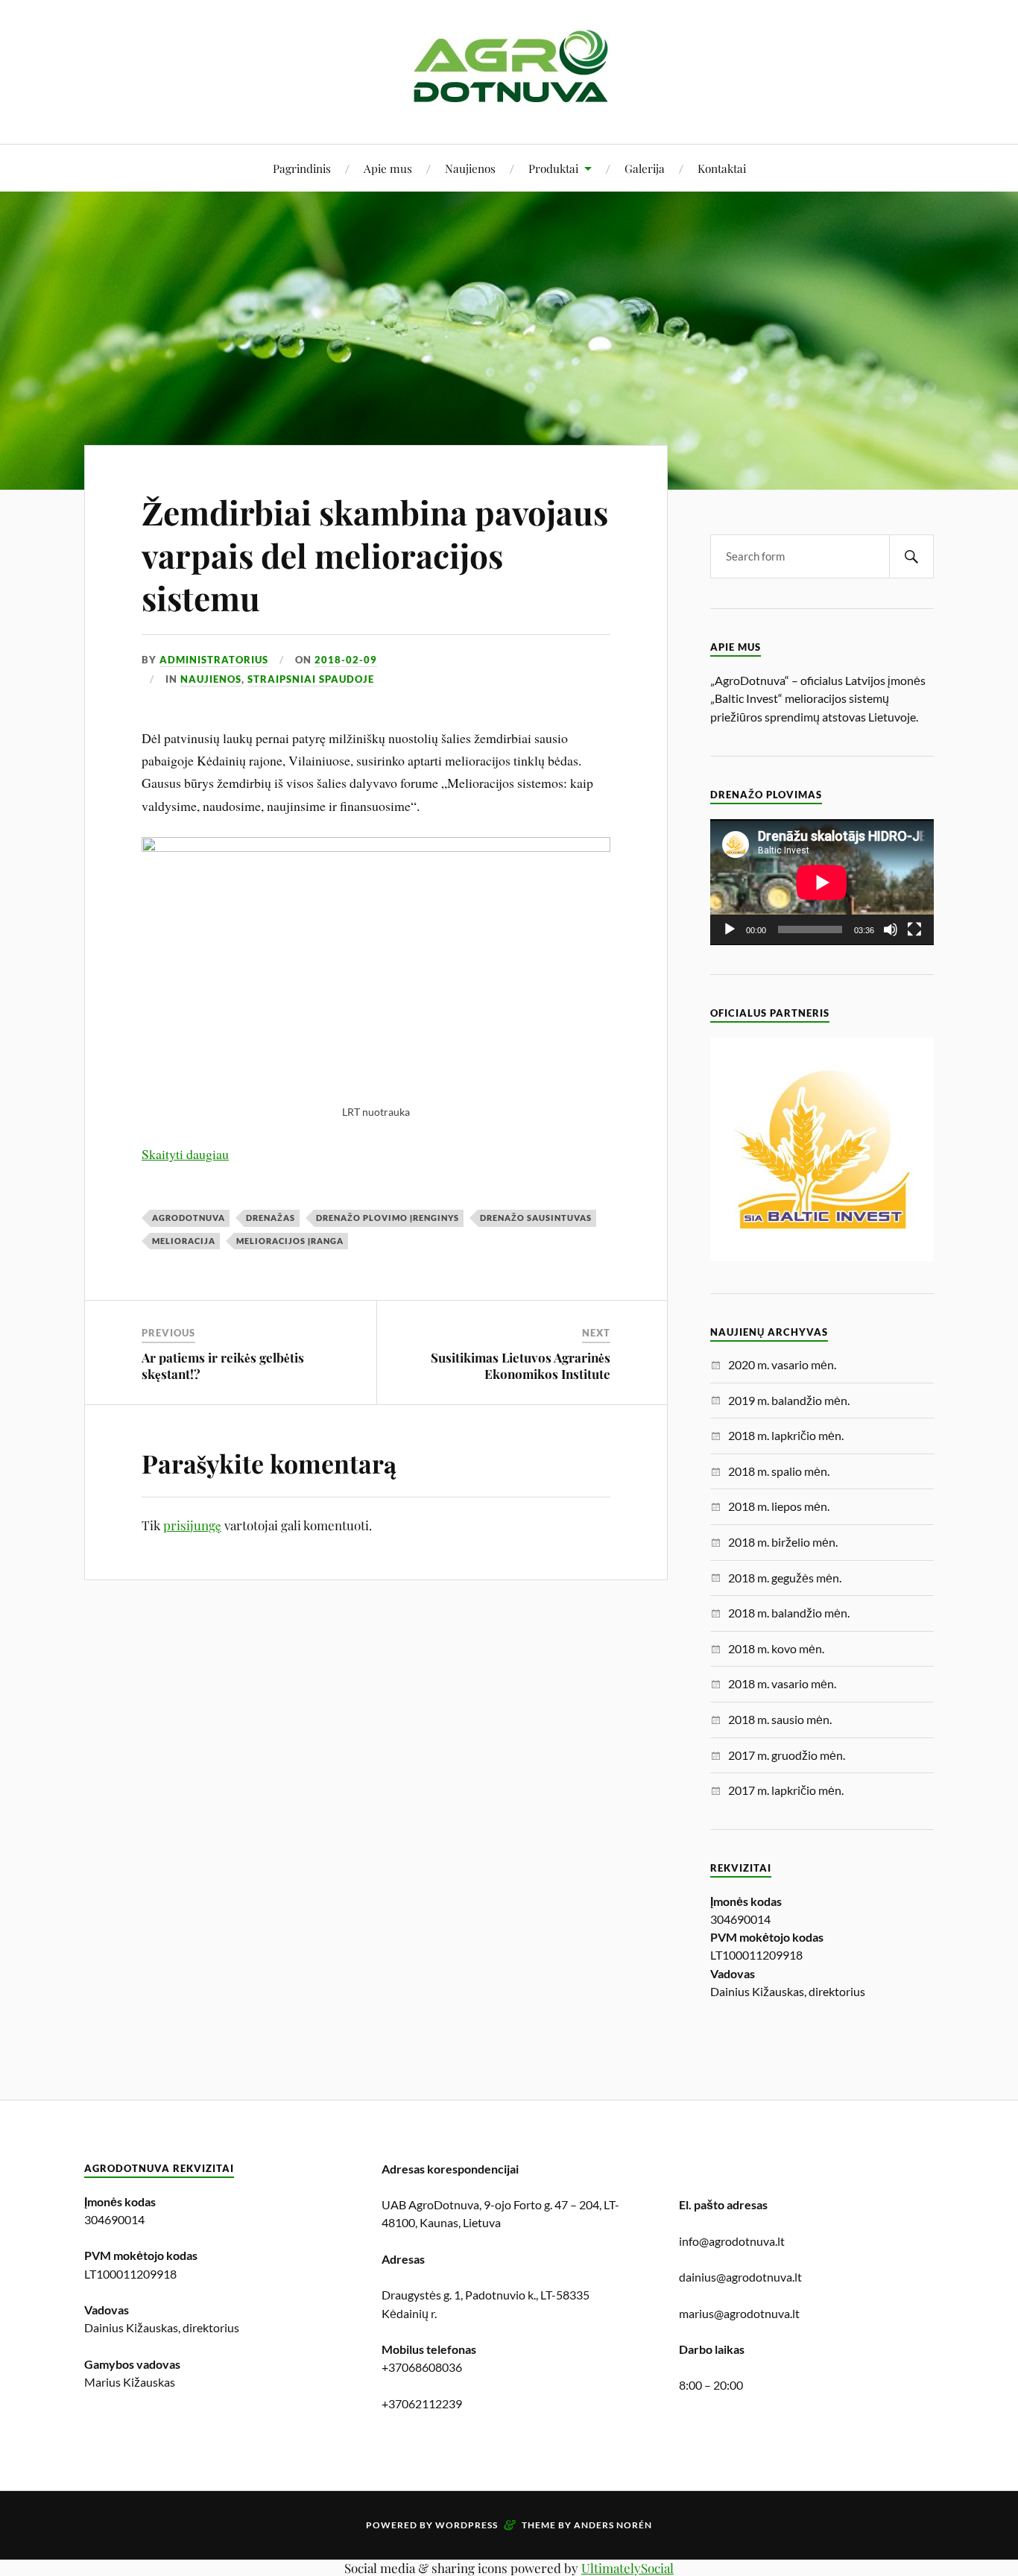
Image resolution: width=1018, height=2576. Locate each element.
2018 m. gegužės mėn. (785, 1578)
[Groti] (730, 929)
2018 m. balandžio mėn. (789, 1613)
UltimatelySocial (627, 2568)
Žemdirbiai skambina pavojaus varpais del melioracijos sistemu (375, 555)
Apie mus (388, 168)
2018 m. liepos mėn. (779, 1506)
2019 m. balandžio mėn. (789, 1400)
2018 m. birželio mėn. (783, 1542)
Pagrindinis (302, 168)
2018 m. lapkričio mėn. (786, 1435)
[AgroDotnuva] (509, 99)
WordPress (467, 2525)
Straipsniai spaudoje (311, 679)
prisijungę (192, 1525)
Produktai (553, 168)
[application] (822, 882)
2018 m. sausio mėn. (780, 1719)
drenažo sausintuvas (536, 1218)
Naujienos (470, 168)
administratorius (214, 660)
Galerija (645, 168)
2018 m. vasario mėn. (782, 1683)
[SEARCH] (911, 556)
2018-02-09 (346, 660)
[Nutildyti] (891, 929)
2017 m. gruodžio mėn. (787, 1755)
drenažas (271, 1218)
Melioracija (184, 1241)
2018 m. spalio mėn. (779, 1471)
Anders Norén (613, 2525)
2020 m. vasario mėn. (782, 1364)
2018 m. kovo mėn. (776, 1648)
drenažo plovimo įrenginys (388, 1218)
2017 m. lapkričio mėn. (786, 1790)
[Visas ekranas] (914, 929)
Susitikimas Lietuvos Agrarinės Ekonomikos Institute (521, 1366)
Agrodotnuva (189, 1218)
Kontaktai (722, 168)
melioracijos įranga (290, 1241)
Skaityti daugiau (185, 1154)
